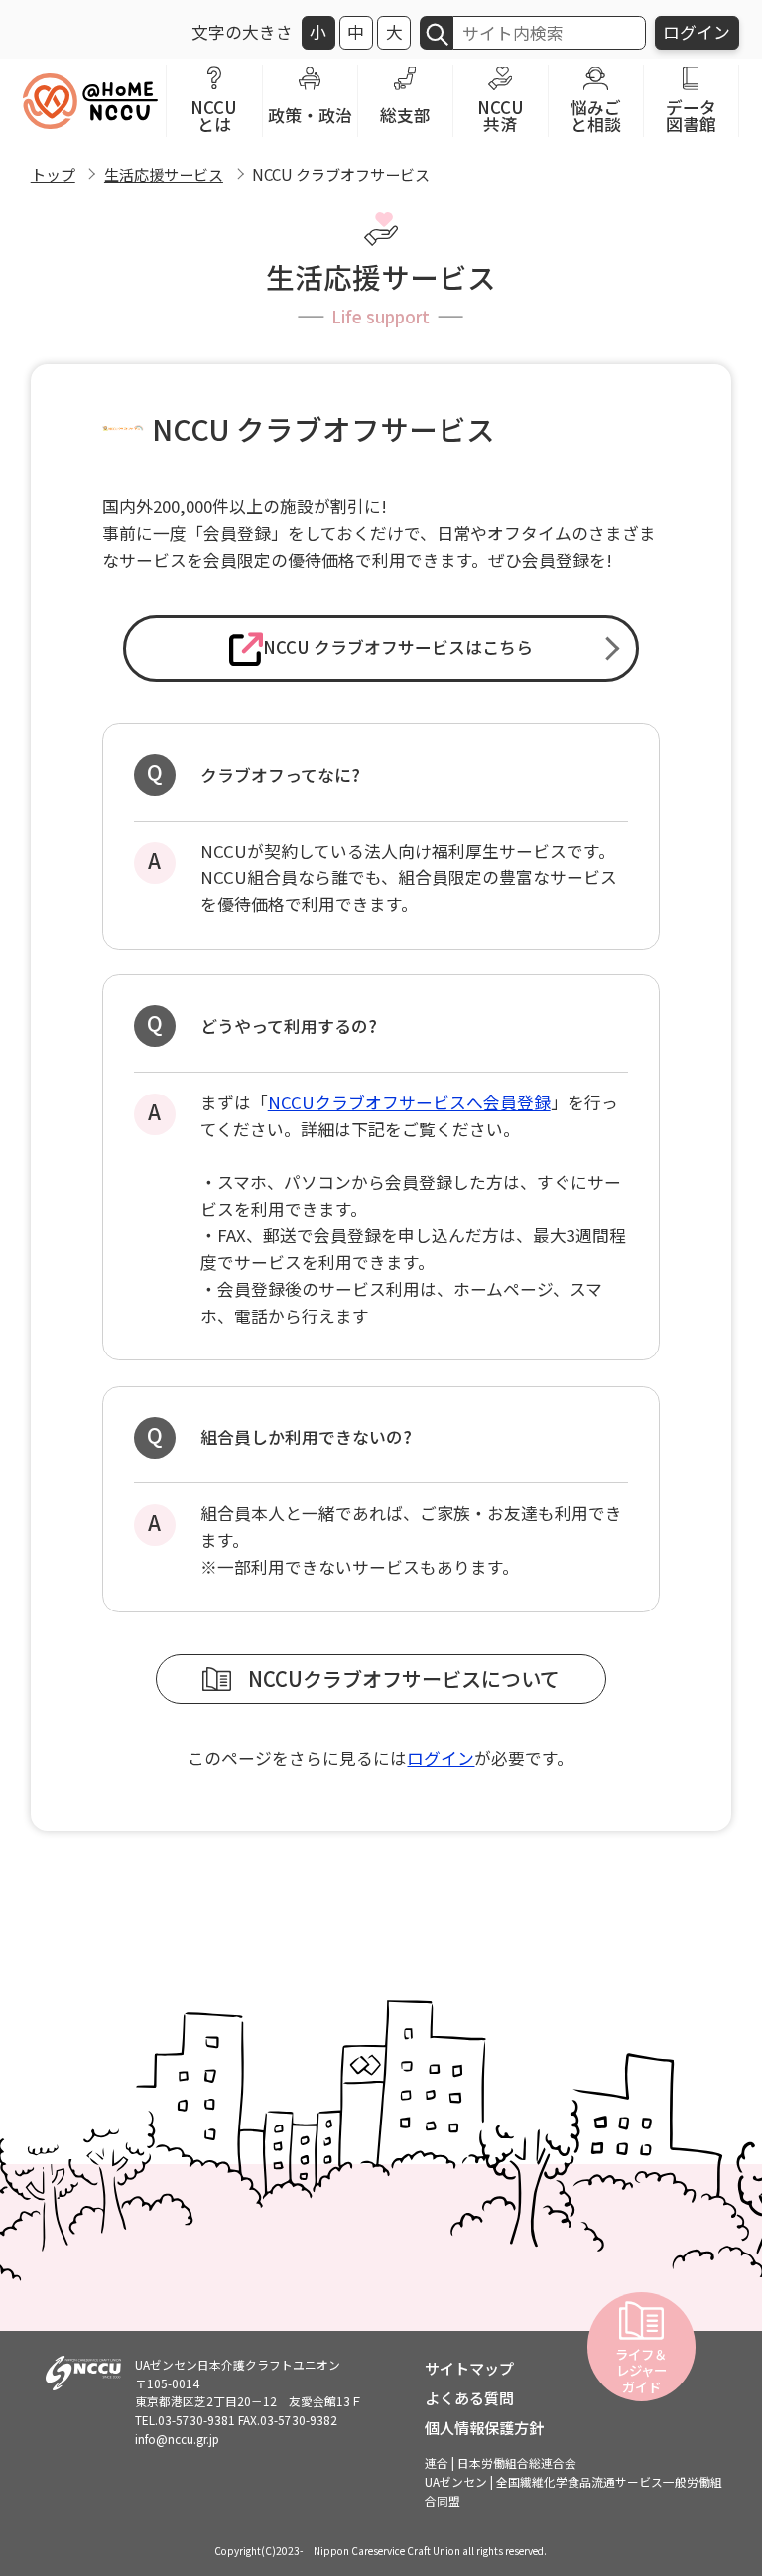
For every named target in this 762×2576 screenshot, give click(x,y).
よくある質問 (469, 2397)
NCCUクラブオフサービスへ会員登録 (409, 1102)
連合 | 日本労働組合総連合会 (501, 2462)
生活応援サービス (164, 174)
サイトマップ (469, 2368)
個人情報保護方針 (484, 2427)
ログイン (697, 32)
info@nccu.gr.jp (177, 2439)
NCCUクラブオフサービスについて (404, 1678)
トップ (53, 174)
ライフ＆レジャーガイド (641, 2370)
